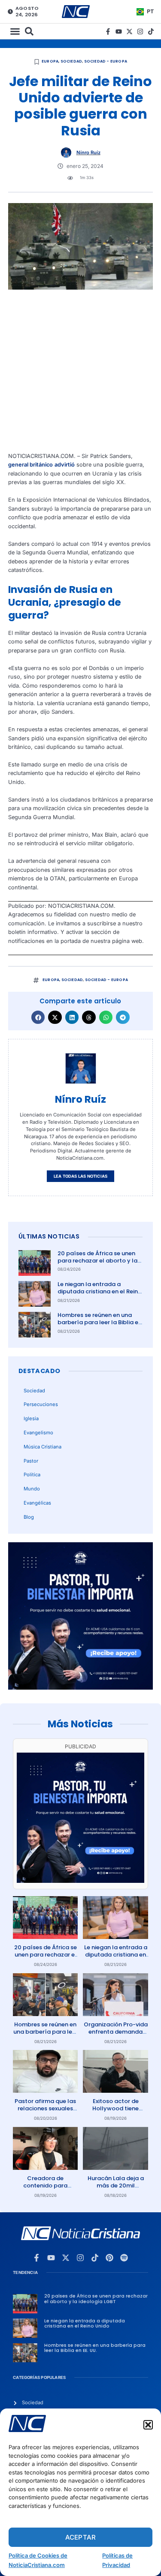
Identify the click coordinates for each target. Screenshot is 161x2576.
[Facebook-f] (108, 31)
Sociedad (71, 61)
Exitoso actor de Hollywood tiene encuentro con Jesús (116, 2108)
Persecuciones (41, 1404)
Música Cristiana (43, 1447)
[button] (148, 2425)
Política (32, 1475)
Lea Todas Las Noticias (80, 1176)
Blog (29, 1517)
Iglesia (31, 1418)
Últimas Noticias (49, 1236)
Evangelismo (38, 1433)
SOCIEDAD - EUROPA (106, 61)
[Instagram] (140, 31)
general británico (30, 465)
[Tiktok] (151, 31)
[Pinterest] (109, 2258)
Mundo (32, 1489)
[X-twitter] (129, 31)
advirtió (65, 465)
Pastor (31, 1461)
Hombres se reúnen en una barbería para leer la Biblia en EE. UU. (100, 1322)
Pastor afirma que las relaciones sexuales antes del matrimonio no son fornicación (45, 2112)
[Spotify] (124, 2258)
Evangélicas (37, 1503)
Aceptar (80, 2537)
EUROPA (50, 61)
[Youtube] (119, 31)
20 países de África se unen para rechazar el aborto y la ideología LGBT (97, 1261)
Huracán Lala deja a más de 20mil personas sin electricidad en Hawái (116, 2189)
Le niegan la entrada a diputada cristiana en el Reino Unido (100, 1291)
